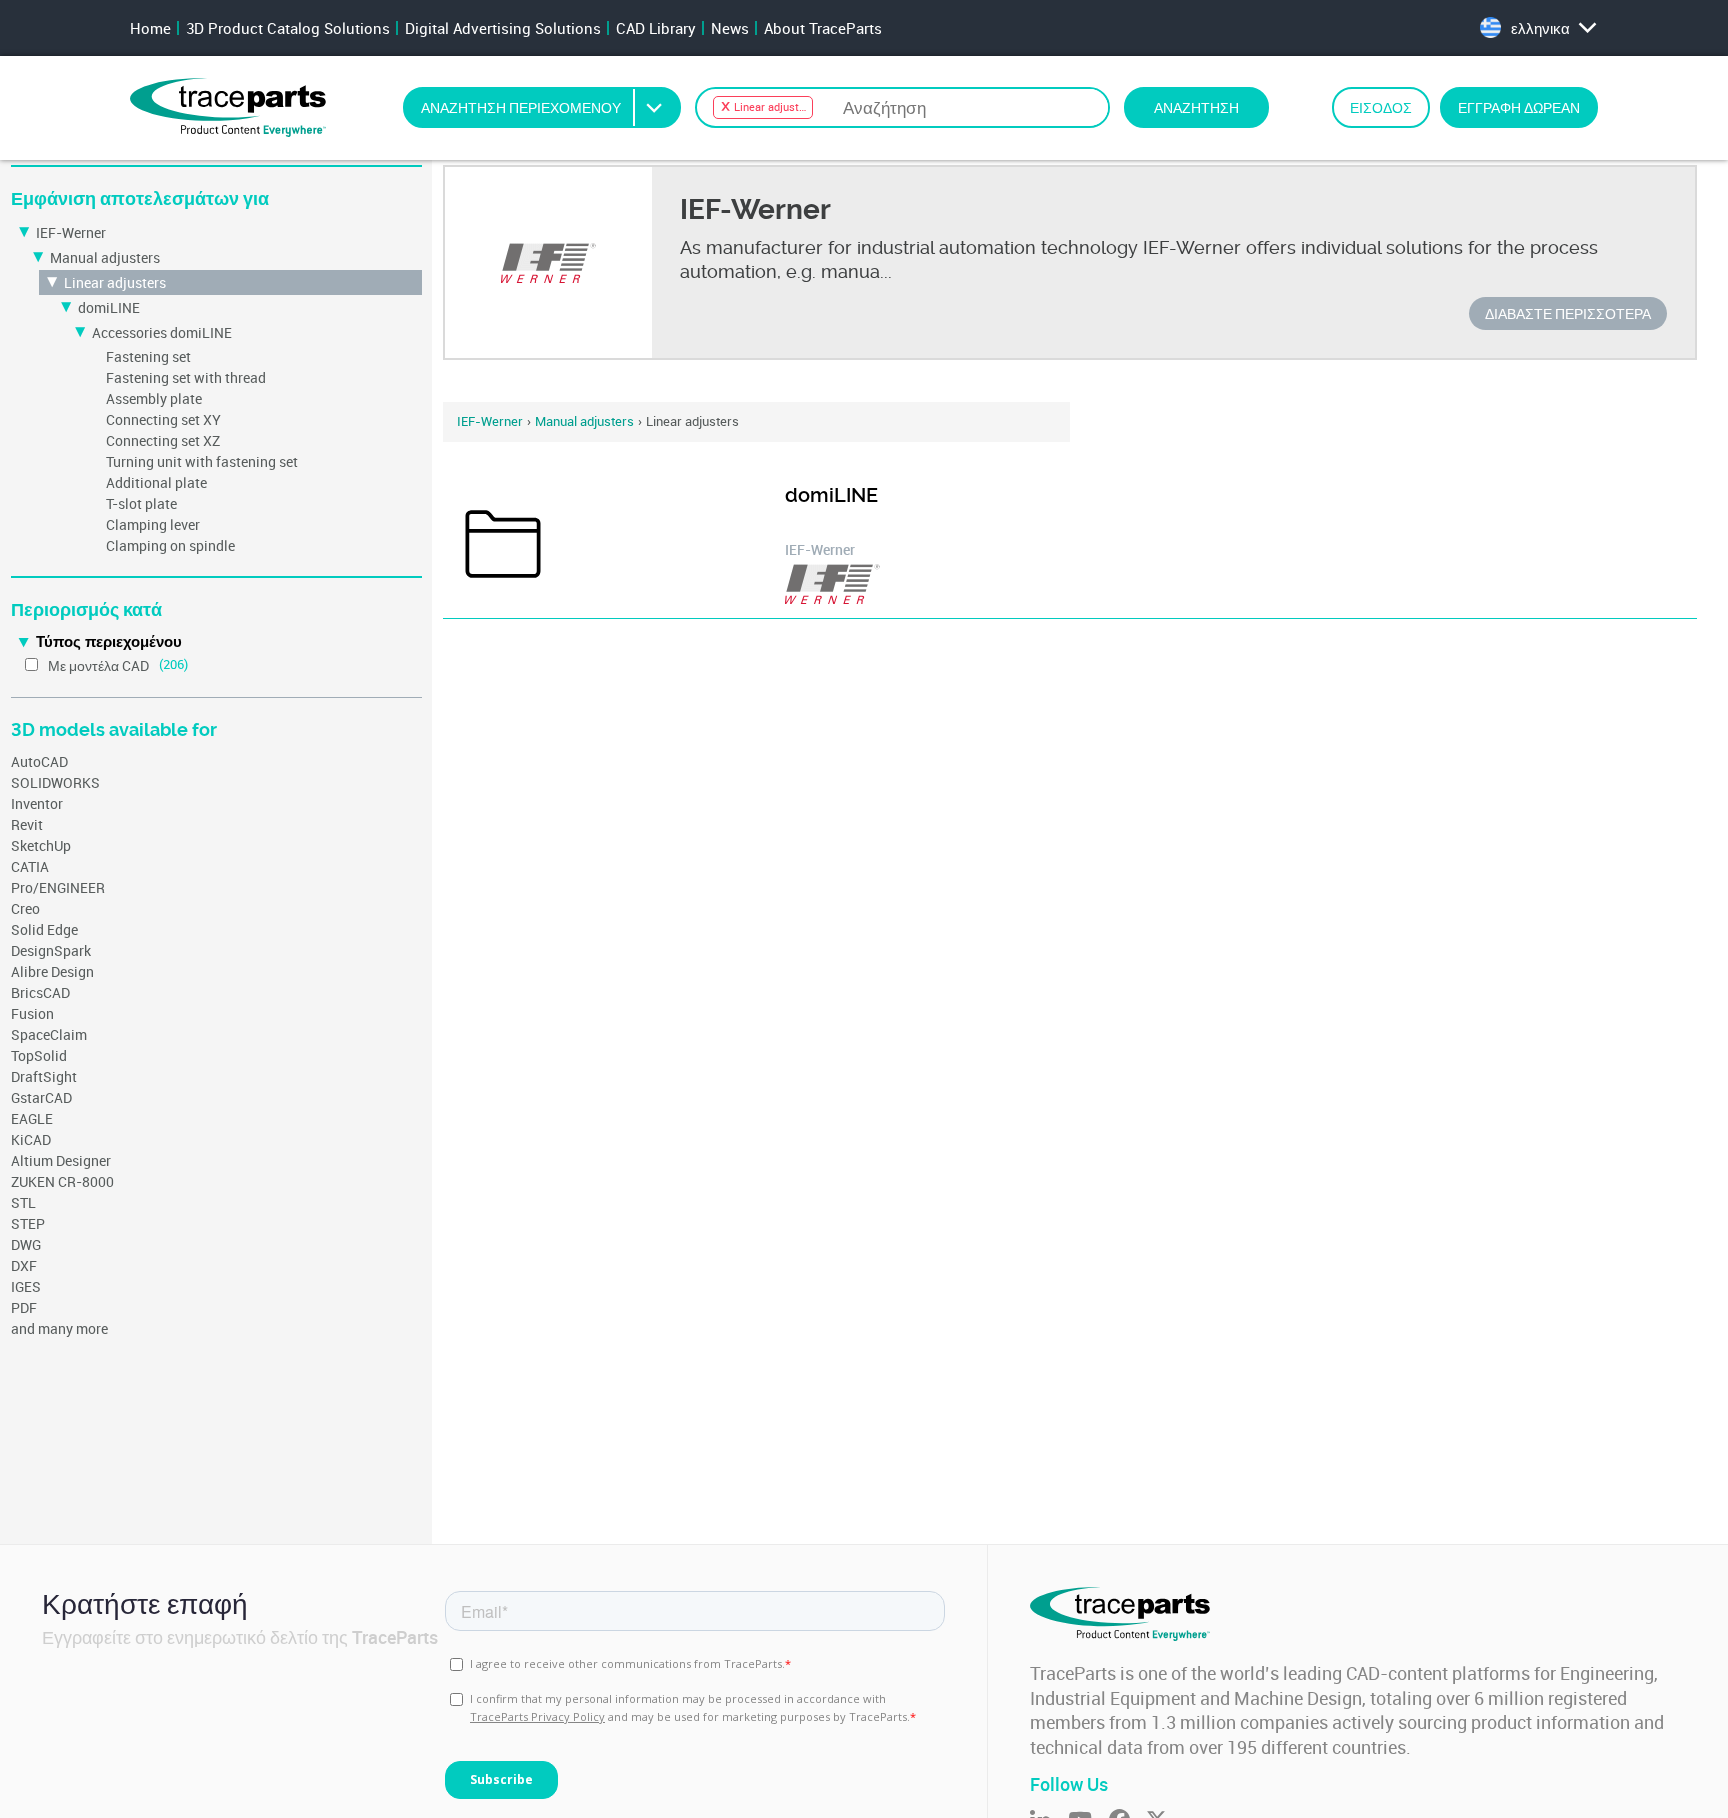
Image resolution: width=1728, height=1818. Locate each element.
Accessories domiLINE (162, 332)
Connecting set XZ (163, 440)
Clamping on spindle (170, 545)
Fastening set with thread (186, 377)
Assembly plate (154, 398)
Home (150, 28)
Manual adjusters (105, 257)
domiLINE (109, 307)
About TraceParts (823, 28)
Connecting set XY (163, 419)
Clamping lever (153, 524)
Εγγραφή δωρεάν (1519, 107)
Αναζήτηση (1196, 107)
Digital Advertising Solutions (503, 28)
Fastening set (148, 356)
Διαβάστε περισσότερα (1568, 313)
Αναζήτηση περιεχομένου (521, 107)
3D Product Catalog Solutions (288, 28)
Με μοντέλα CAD (98, 665)
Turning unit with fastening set (202, 461)
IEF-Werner (71, 232)
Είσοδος (1381, 107)
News (730, 28)
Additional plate (156, 482)
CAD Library (656, 28)
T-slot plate (141, 503)
